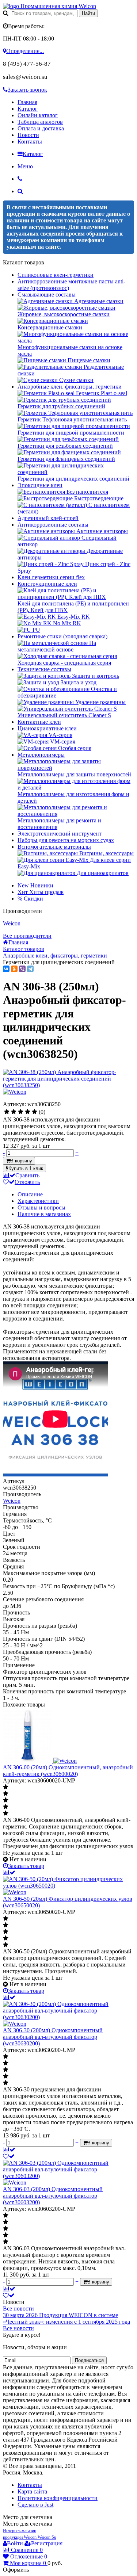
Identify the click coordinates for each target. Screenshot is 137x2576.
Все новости (18, 2309)
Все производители (27, 936)
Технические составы (44, 669)
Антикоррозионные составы (53, 525)
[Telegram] (30, 969)
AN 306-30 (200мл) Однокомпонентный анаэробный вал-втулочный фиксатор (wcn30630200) (53, 2037)
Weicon (12, 923)
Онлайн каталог (38, 115)
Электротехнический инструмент (60, 834)
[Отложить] (9, 2156)
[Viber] (22, 969)
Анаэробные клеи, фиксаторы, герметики (70, 387)
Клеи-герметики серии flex (51, 577)
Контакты (30, 142)
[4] (28, 1112)
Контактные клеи (39, 722)
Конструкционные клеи (47, 584)
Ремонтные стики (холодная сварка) (62, 636)
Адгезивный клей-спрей (48, 518)
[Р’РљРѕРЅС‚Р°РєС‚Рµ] (6, 969)
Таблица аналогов (40, 122)
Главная (27, 102)
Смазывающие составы (47, 295)
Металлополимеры (41, 755)
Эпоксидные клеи (40, 485)
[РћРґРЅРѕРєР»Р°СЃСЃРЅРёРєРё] (14, 969)
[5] (35, 1112)
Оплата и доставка (41, 128)
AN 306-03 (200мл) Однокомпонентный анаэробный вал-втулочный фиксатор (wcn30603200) (53, 2196)
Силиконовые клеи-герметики (56, 275)
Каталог (28, 109)
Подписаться (89, 2360)
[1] (7, 1112)
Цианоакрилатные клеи (47, 728)
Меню (25, 166)
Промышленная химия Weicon (58, 6)
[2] (14, 1112)
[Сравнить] (9, 1872)
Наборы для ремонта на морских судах (66, 840)
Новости (28, 135)
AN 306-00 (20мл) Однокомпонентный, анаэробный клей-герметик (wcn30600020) (68, 1771)
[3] (21, 1112)
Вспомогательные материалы (54, 847)
